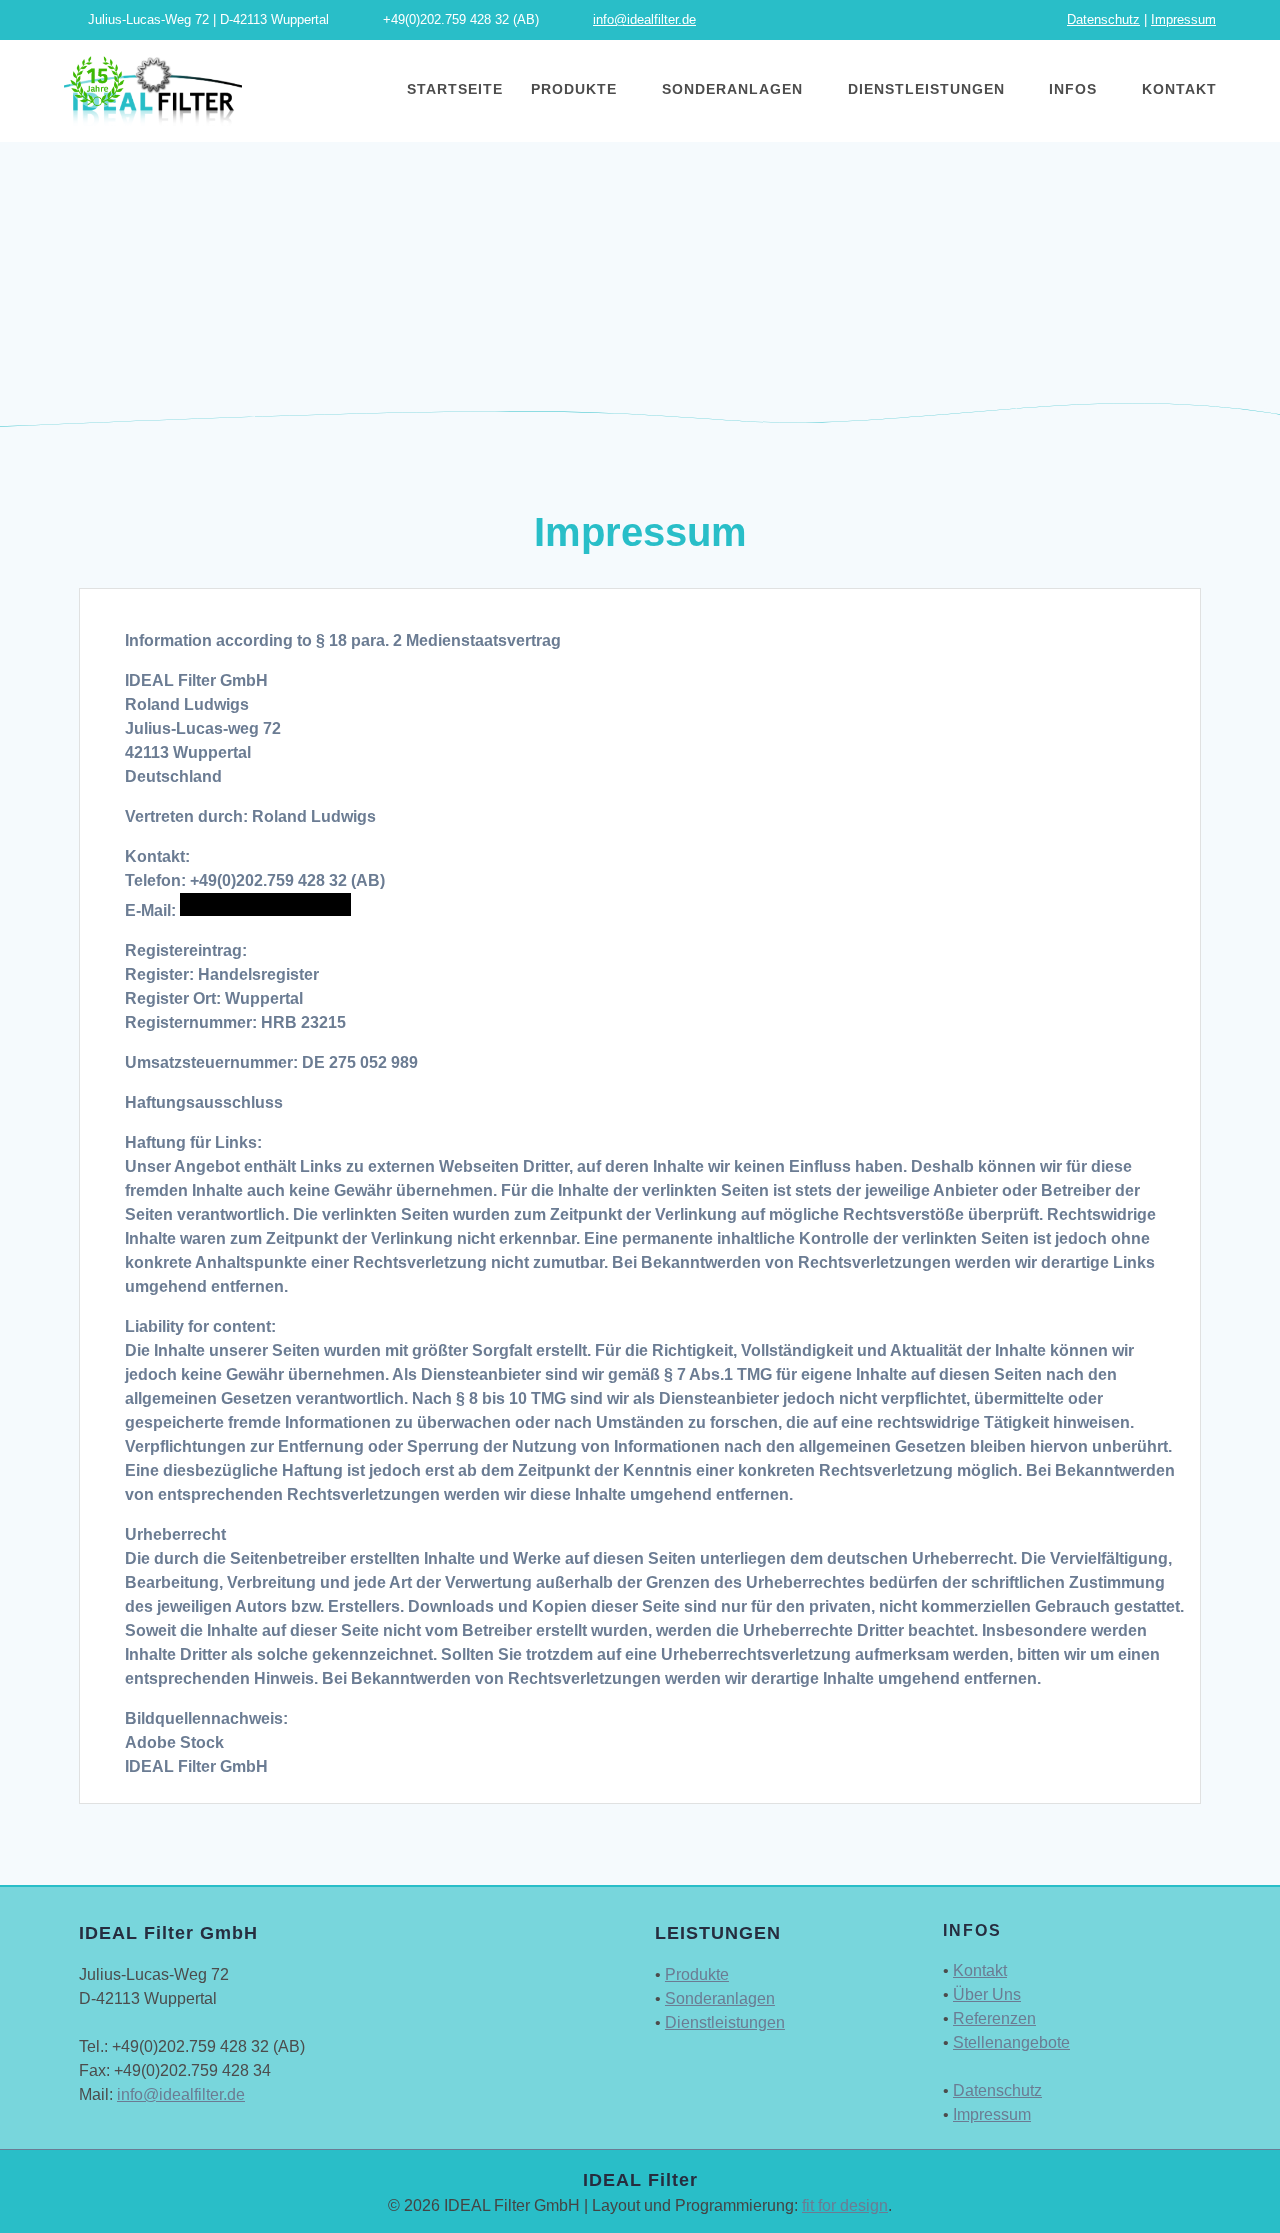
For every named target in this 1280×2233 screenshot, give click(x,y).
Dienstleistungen (926, 89)
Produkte (574, 89)
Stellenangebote (1011, 2042)
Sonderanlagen (732, 89)
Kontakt (1179, 89)
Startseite (455, 89)
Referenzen (994, 2018)
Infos (1073, 89)
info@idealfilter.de (644, 19)
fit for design (845, 2205)
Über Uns (987, 1994)
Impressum (1183, 19)
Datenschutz (1103, 19)
